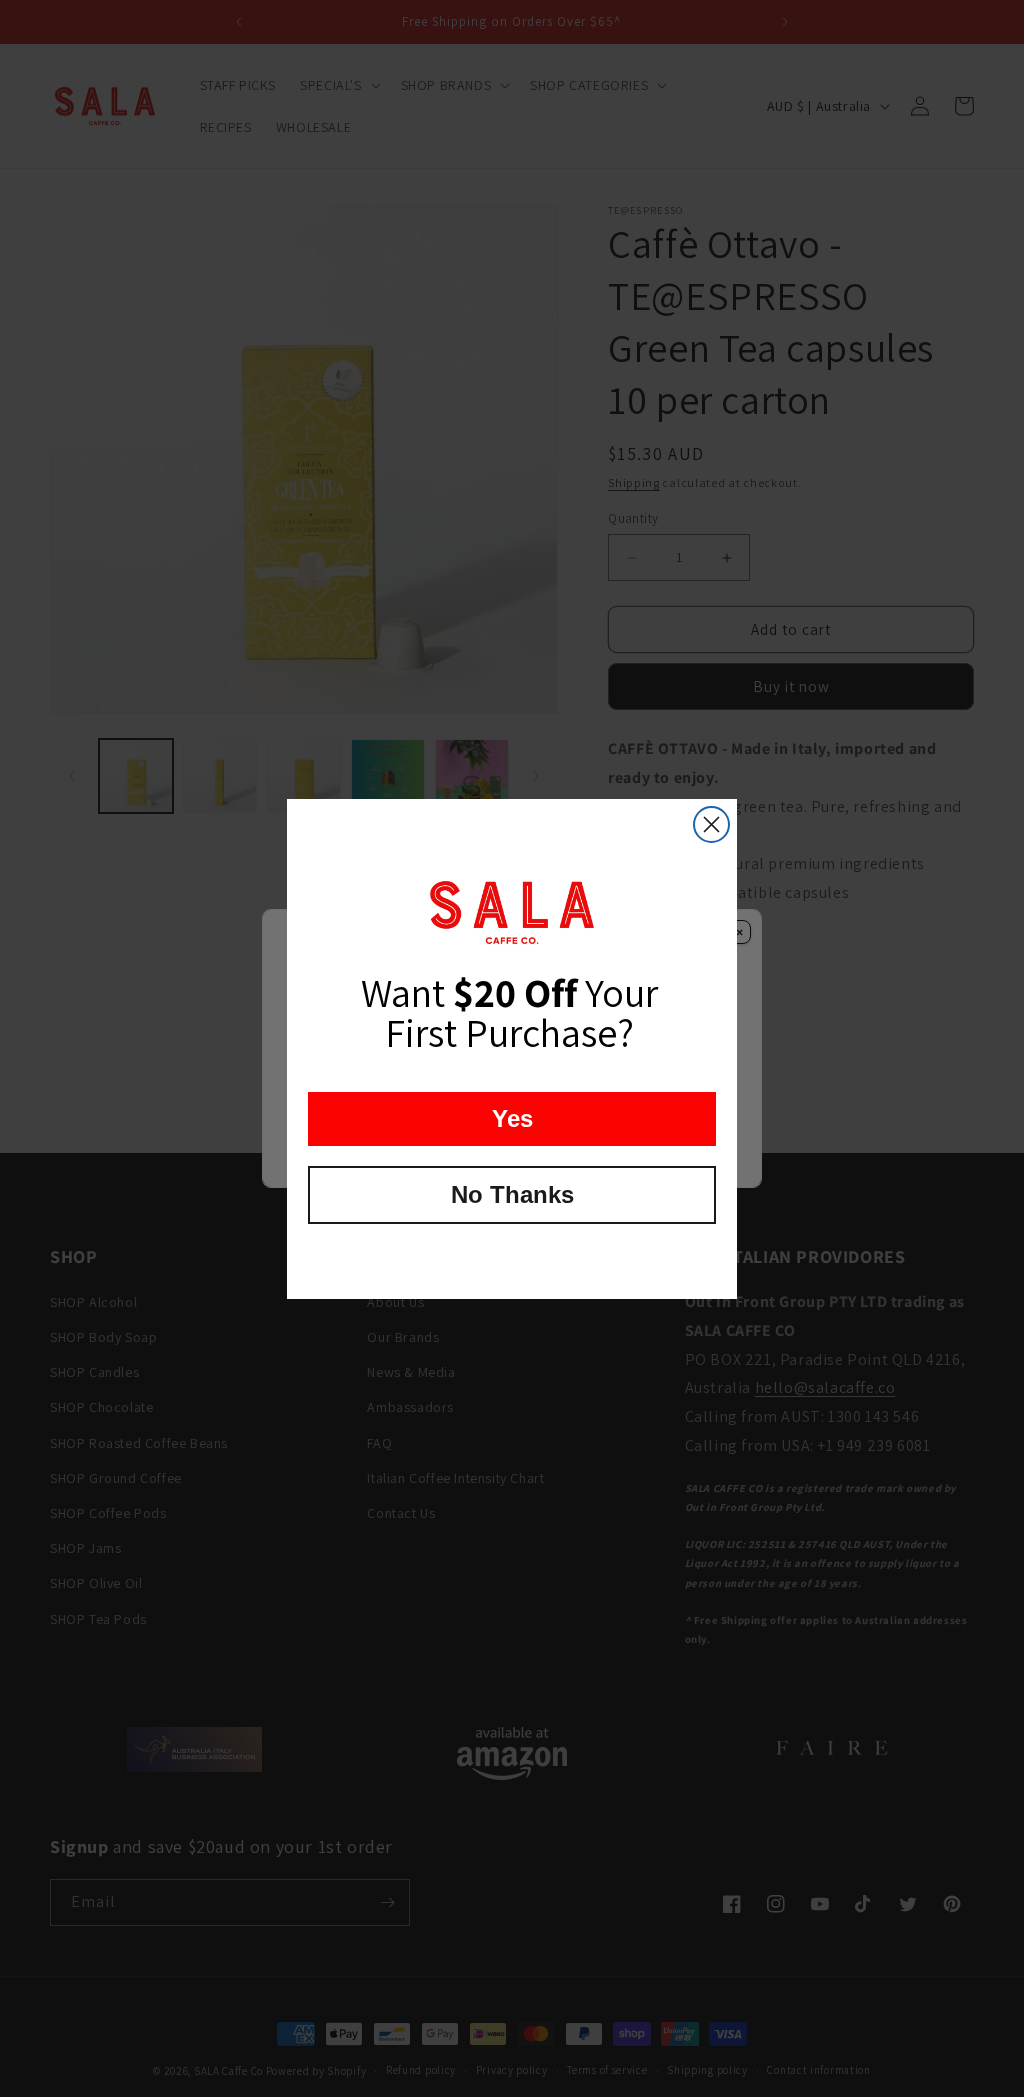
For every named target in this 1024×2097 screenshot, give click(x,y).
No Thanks (512, 1194)
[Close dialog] (711, 824)
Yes (512, 1118)
